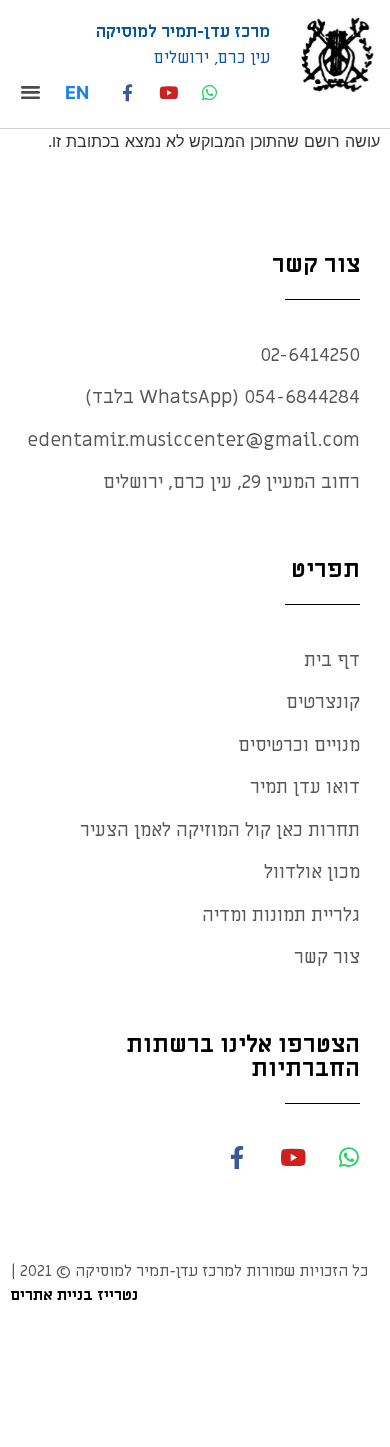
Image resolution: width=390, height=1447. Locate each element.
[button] (36, 92)
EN (77, 92)
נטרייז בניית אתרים (74, 1295)
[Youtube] (168, 92)
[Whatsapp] (209, 92)
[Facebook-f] (127, 92)
